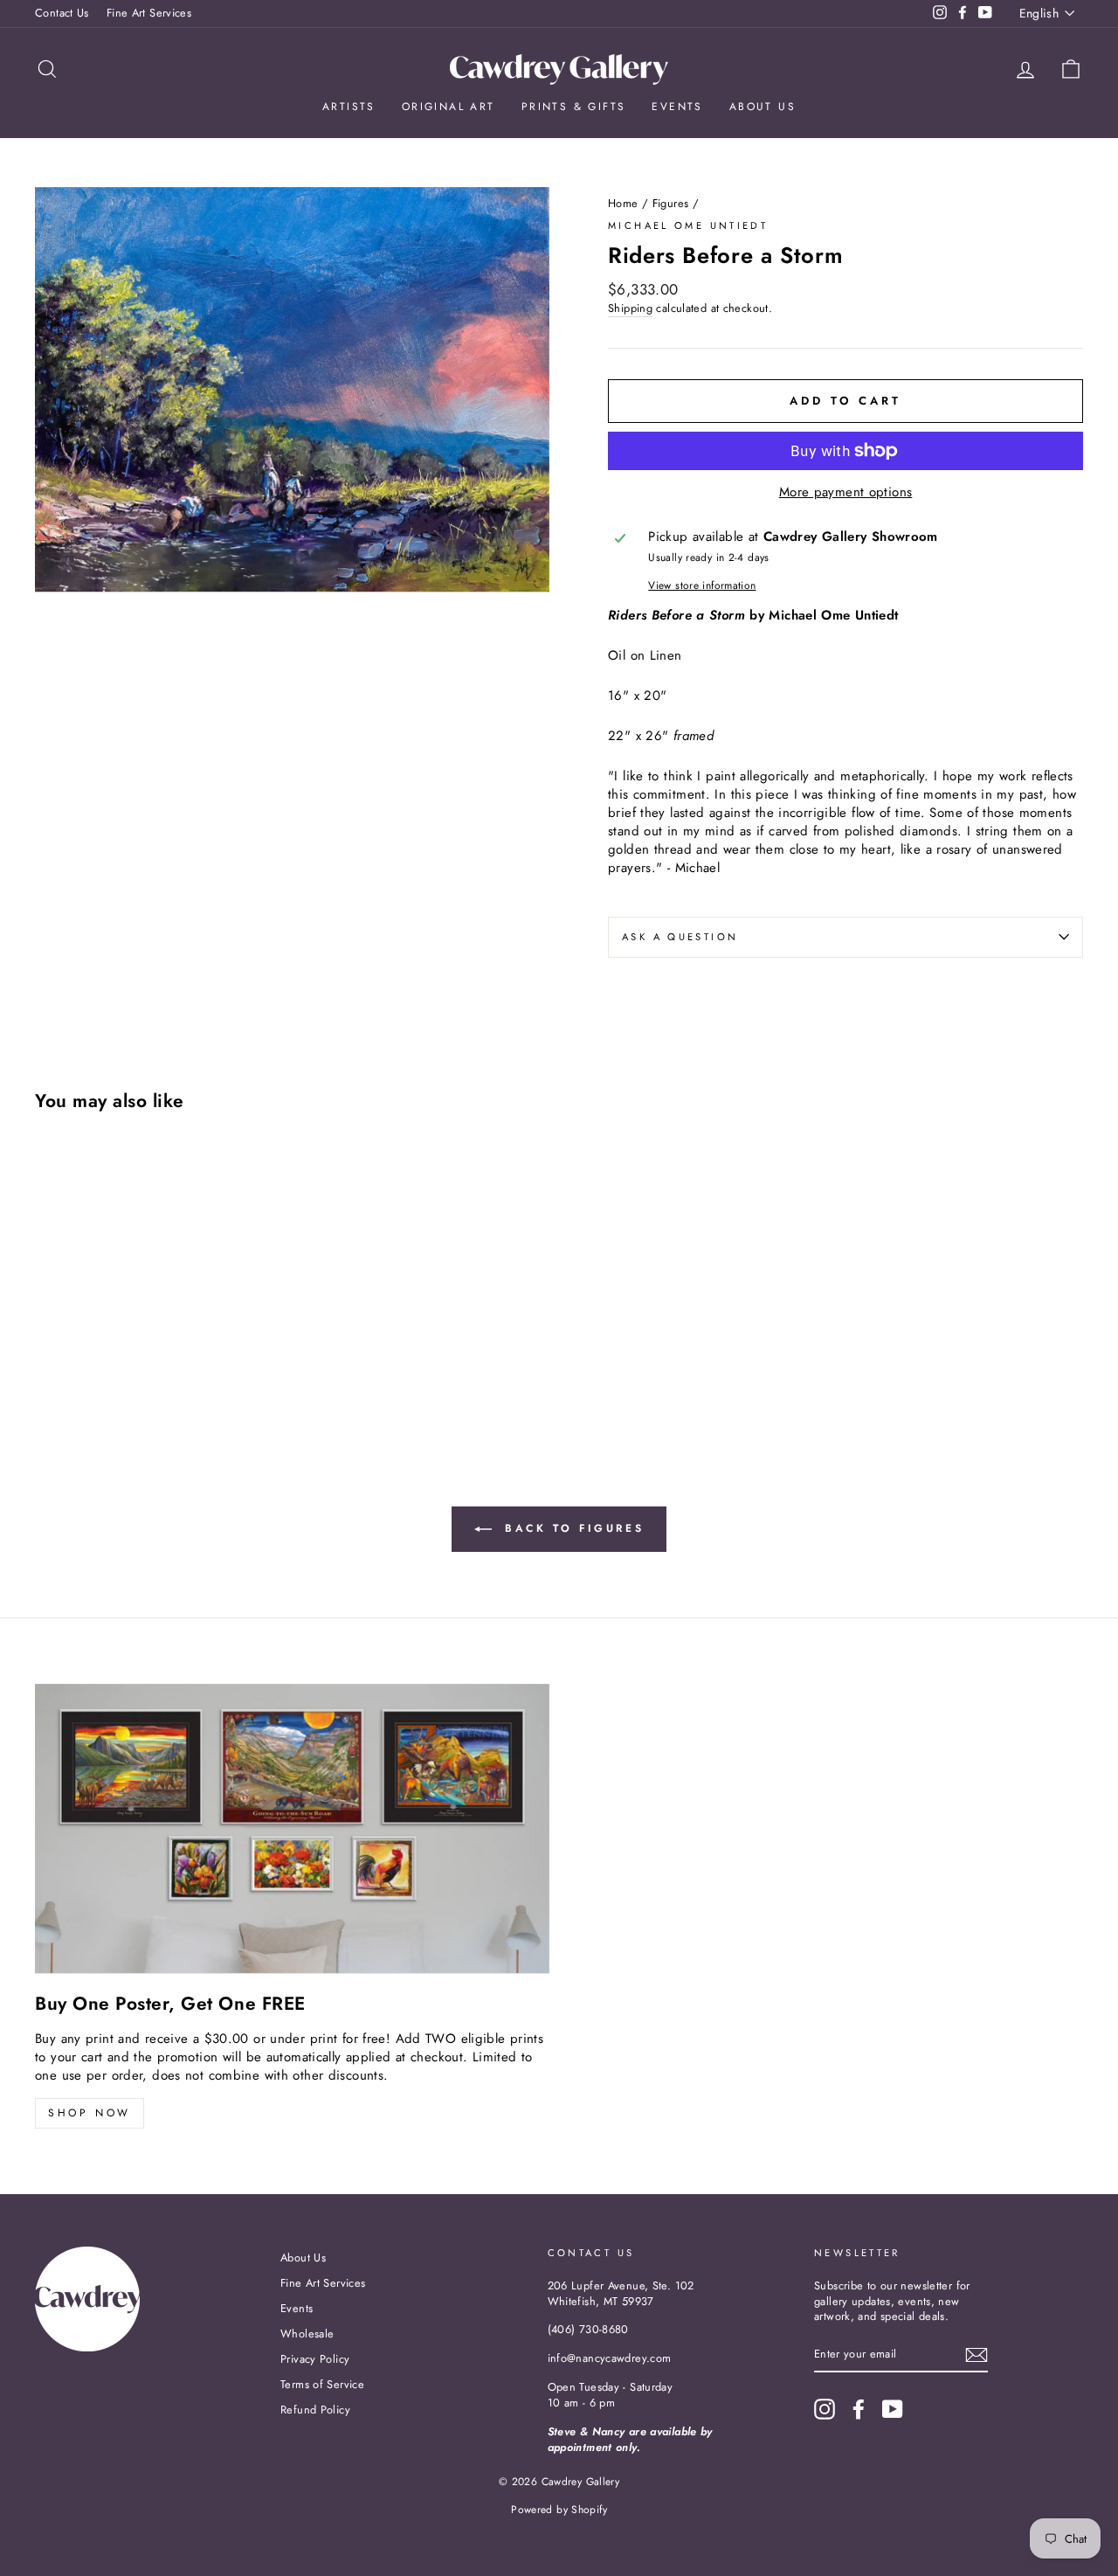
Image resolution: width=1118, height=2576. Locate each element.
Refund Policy (315, 2410)
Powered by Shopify (559, 2510)
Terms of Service (322, 2384)
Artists (349, 107)
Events (677, 107)
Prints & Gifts (574, 107)
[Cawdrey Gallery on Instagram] (825, 2409)
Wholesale (307, 2334)
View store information (702, 586)
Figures (671, 203)
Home (623, 203)
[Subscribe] (977, 2355)
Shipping (630, 308)
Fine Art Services (149, 13)
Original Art (449, 107)
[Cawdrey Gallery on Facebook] (859, 2409)
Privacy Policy (315, 2359)
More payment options (846, 492)
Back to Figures (572, 1528)
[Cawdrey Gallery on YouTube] (893, 2409)
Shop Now (90, 2113)
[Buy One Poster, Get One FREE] (292, 1828)
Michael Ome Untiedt (688, 225)
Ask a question (680, 937)
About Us (763, 107)
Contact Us (62, 13)
